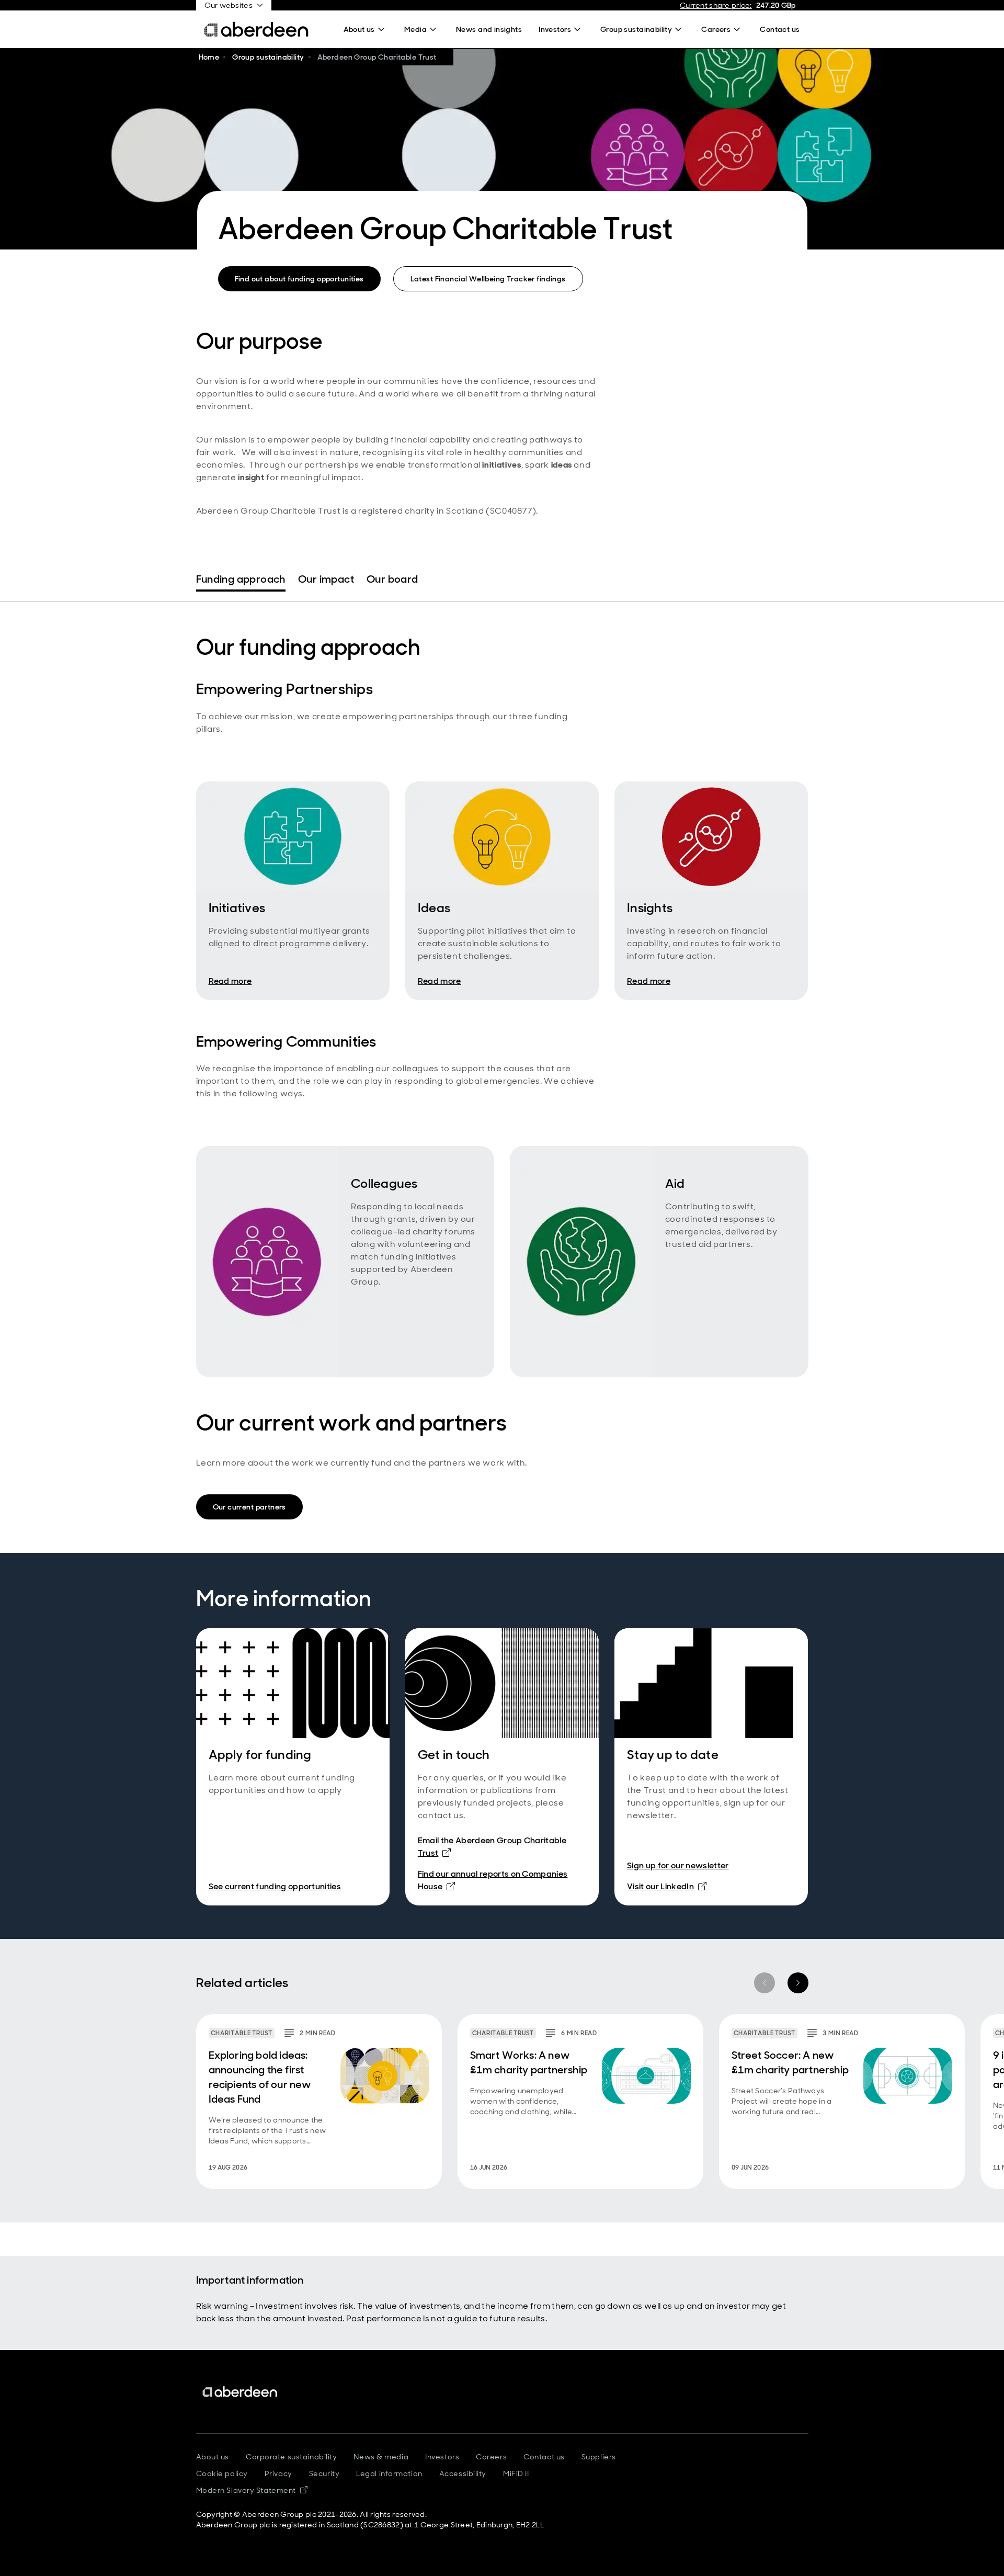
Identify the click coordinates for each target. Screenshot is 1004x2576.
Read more (230, 981)
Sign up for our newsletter (678, 1865)
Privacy (278, 2473)
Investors (442, 2457)
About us (213, 2457)
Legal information (389, 2473)
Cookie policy (222, 2473)
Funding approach (241, 579)
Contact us (544, 2457)
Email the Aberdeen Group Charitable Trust (492, 1847)
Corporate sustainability (291, 2457)
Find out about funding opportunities (299, 279)
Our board (392, 579)
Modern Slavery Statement (252, 2490)
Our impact (326, 579)
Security (324, 2473)
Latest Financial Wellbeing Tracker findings (488, 279)
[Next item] (798, 1983)
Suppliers (599, 2457)
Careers (491, 2457)
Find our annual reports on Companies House (493, 1880)
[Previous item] (765, 1983)
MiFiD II (516, 2473)
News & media (381, 2457)
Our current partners (249, 1507)
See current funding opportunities (275, 1886)
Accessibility (463, 2473)
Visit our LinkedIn (667, 1886)
